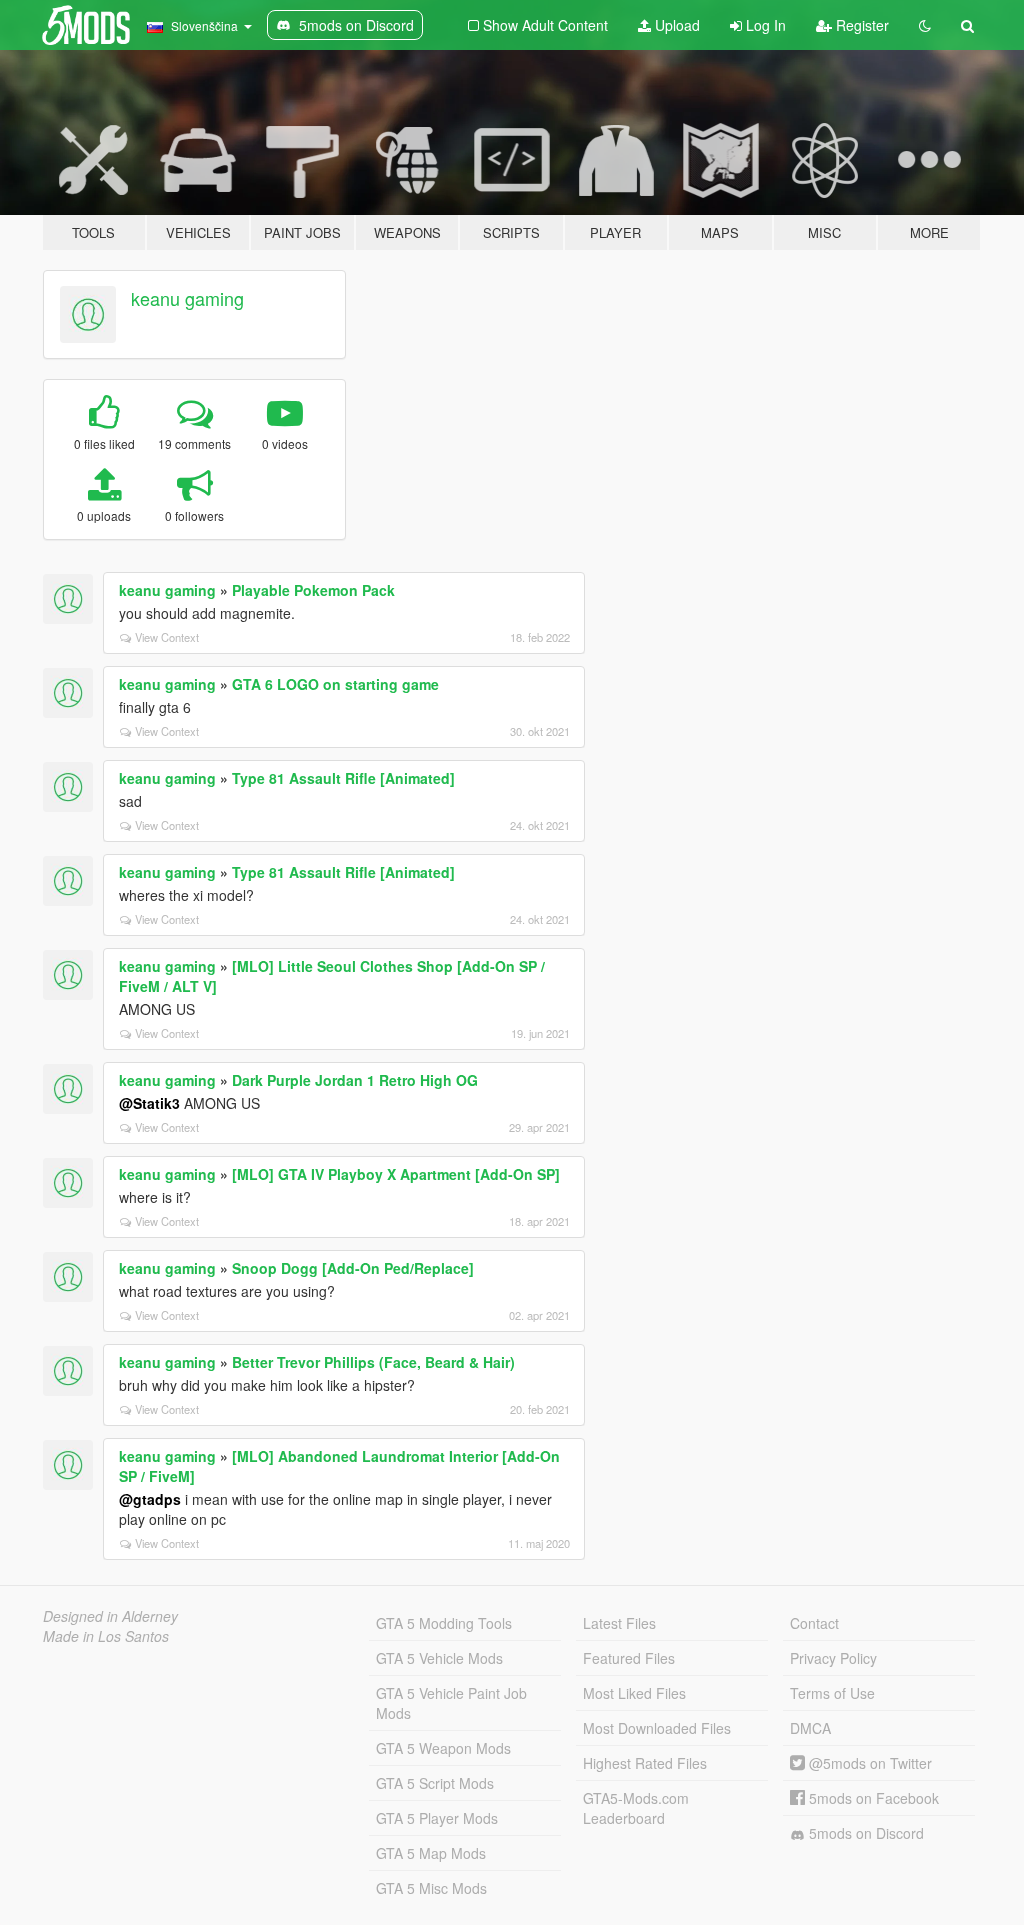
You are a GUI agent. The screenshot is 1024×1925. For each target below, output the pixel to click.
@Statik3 (149, 1103)
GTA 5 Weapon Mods (443, 1748)
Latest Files (619, 1623)
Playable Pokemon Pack (313, 590)
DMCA (810, 1728)
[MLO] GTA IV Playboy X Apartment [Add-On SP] (396, 1174)
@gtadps (150, 1499)
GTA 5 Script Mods (435, 1783)
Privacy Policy (833, 1658)
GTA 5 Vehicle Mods (439, 1658)
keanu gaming (187, 298)
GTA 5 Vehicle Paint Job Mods (451, 1703)
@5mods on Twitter (868, 1763)
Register (860, 25)
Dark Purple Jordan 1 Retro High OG (355, 1080)
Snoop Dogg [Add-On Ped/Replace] (353, 1268)
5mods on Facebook (872, 1798)
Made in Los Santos (106, 1636)
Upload (675, 25)
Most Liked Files (634, 1693)
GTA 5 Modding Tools (444, 1623)
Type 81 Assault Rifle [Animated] (343, 778)
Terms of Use (832, 1693)
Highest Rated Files (645, 1763)
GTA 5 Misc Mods (431, 1888)
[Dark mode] (925, 25)
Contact (814, 1623)
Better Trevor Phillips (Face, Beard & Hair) (373, 1362)
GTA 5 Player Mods (437, 1818)
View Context (167, 637)
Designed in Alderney (110, 1616)
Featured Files (629, 1658)
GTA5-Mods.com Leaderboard (636, 1808)
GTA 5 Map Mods (431, 1853)
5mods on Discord (864, 1833)
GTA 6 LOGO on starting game (335, 684)
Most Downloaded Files (657, 1728)
